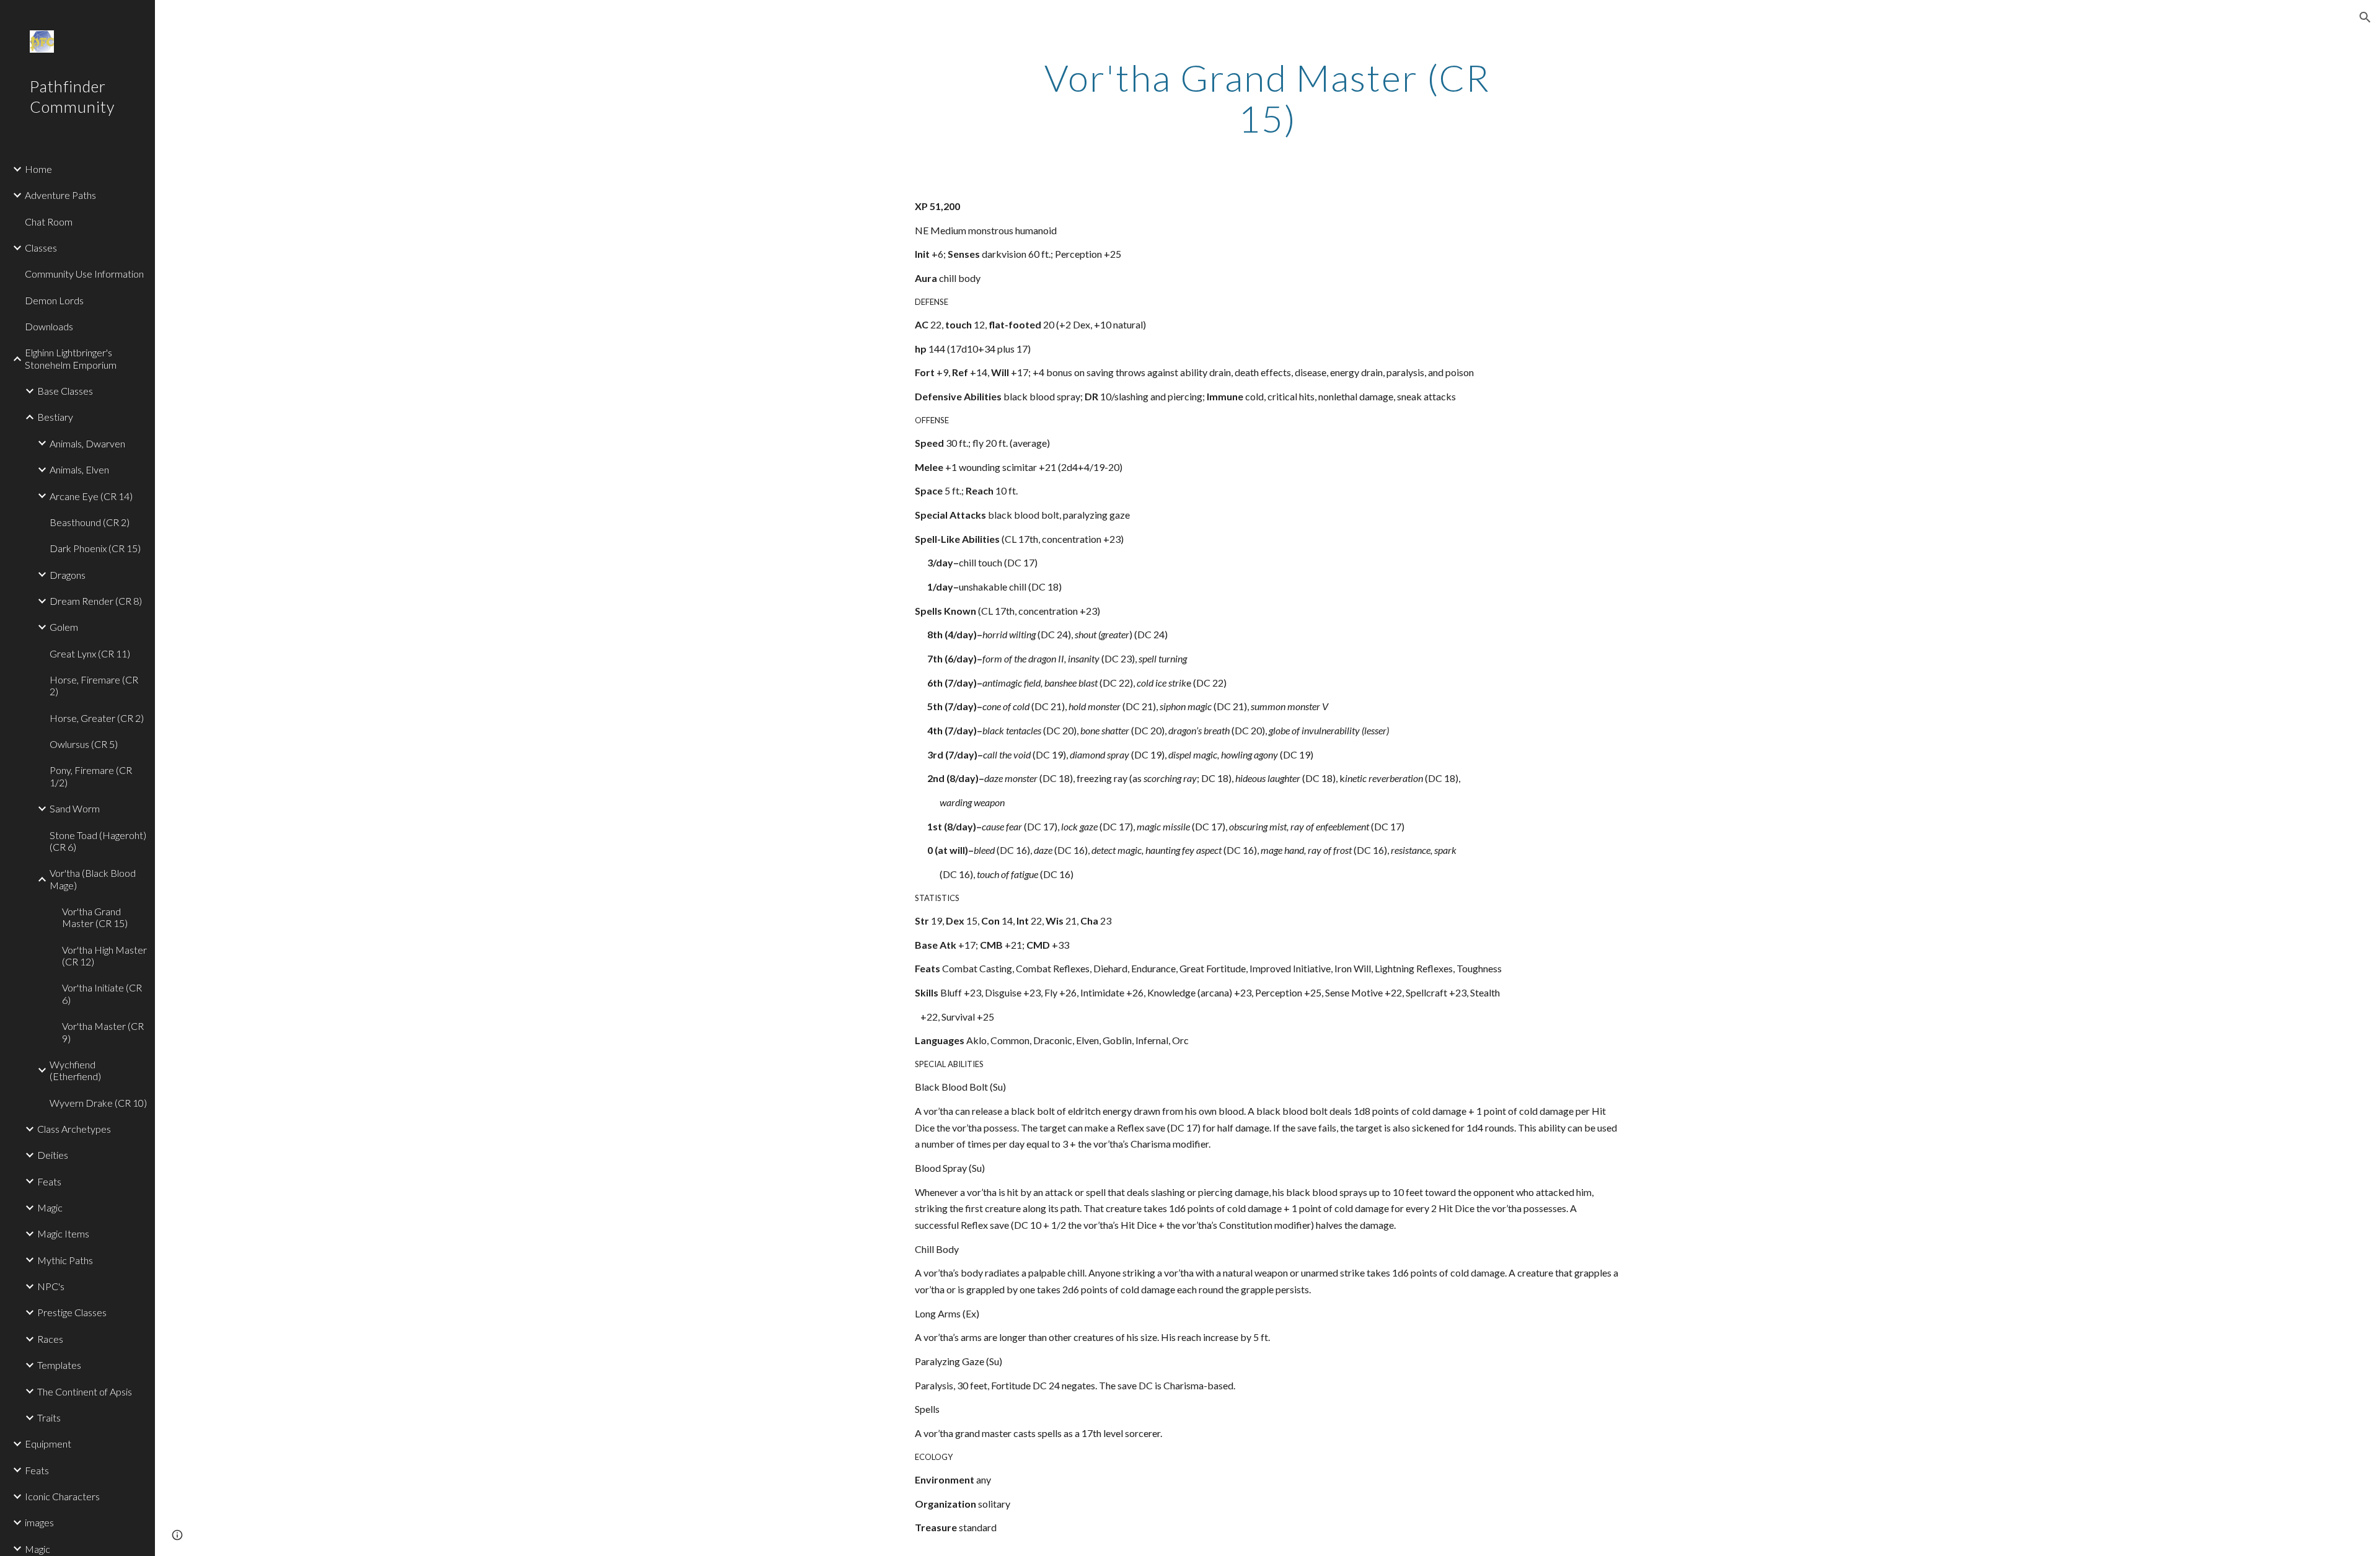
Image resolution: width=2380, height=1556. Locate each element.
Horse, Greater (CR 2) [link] (97, 718)
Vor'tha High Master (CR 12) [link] (104, 956)
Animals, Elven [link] (79, 469)
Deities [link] (53, 1155)
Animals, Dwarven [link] (87, 443)
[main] (1267, 98)
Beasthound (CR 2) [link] (90, 522)
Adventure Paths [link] (60, 195)
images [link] (39, 1522)
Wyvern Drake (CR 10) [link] (98, 1103)
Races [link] (50, 1339)
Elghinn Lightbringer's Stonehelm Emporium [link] (71, 358)
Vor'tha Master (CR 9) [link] (103, 1032)
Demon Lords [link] (54, 300)
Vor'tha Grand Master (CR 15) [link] (95, 917)
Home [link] (38, 169)
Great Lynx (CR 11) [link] (90, 653)
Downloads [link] (49, 326)
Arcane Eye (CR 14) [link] (91, 496)
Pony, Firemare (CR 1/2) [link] (91, 776)
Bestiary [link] (55, 417)
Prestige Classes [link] (72, 1312)
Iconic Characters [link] (62, 1496)
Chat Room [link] (49, 222)
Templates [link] (59, 1365)
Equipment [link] (48, 1444)
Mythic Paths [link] (65, 1260)
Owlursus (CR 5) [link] (84, 744)
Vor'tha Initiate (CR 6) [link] (102, 993)
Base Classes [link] (65, 391)
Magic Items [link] (63, 1233)
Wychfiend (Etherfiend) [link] (75, 1070)
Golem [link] (64, 627)
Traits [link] (49, 1418)
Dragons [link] (68, 575)
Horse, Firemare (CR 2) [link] (94, 685)
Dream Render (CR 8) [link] (96, 601)
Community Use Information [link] (84, 274)
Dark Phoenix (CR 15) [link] (95, 548)
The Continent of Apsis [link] (85, 1391)
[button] (2365, 17)
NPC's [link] (51, 1286)
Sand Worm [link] (75, 808)
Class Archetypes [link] (74, 1129)
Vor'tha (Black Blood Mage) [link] (93, 879)
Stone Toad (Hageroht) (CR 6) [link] (98, 841)
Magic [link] (50, 1207)
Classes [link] (41, 248)
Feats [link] (49, 1181)
